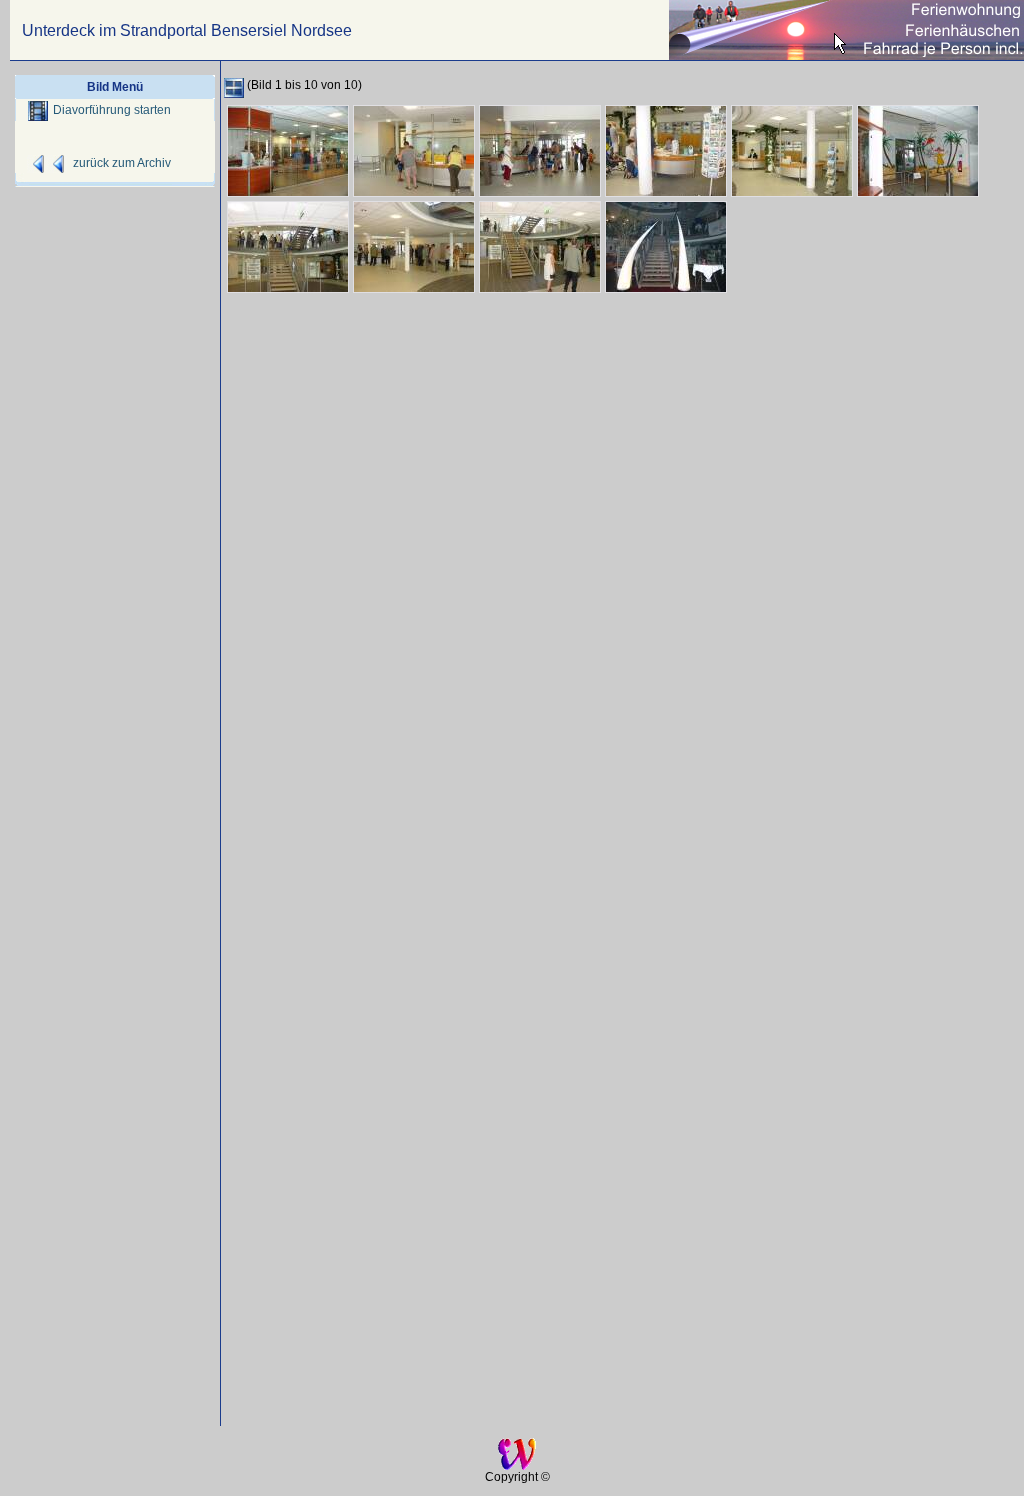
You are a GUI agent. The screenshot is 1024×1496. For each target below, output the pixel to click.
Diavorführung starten (112, 110)
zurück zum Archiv (122, 163)
